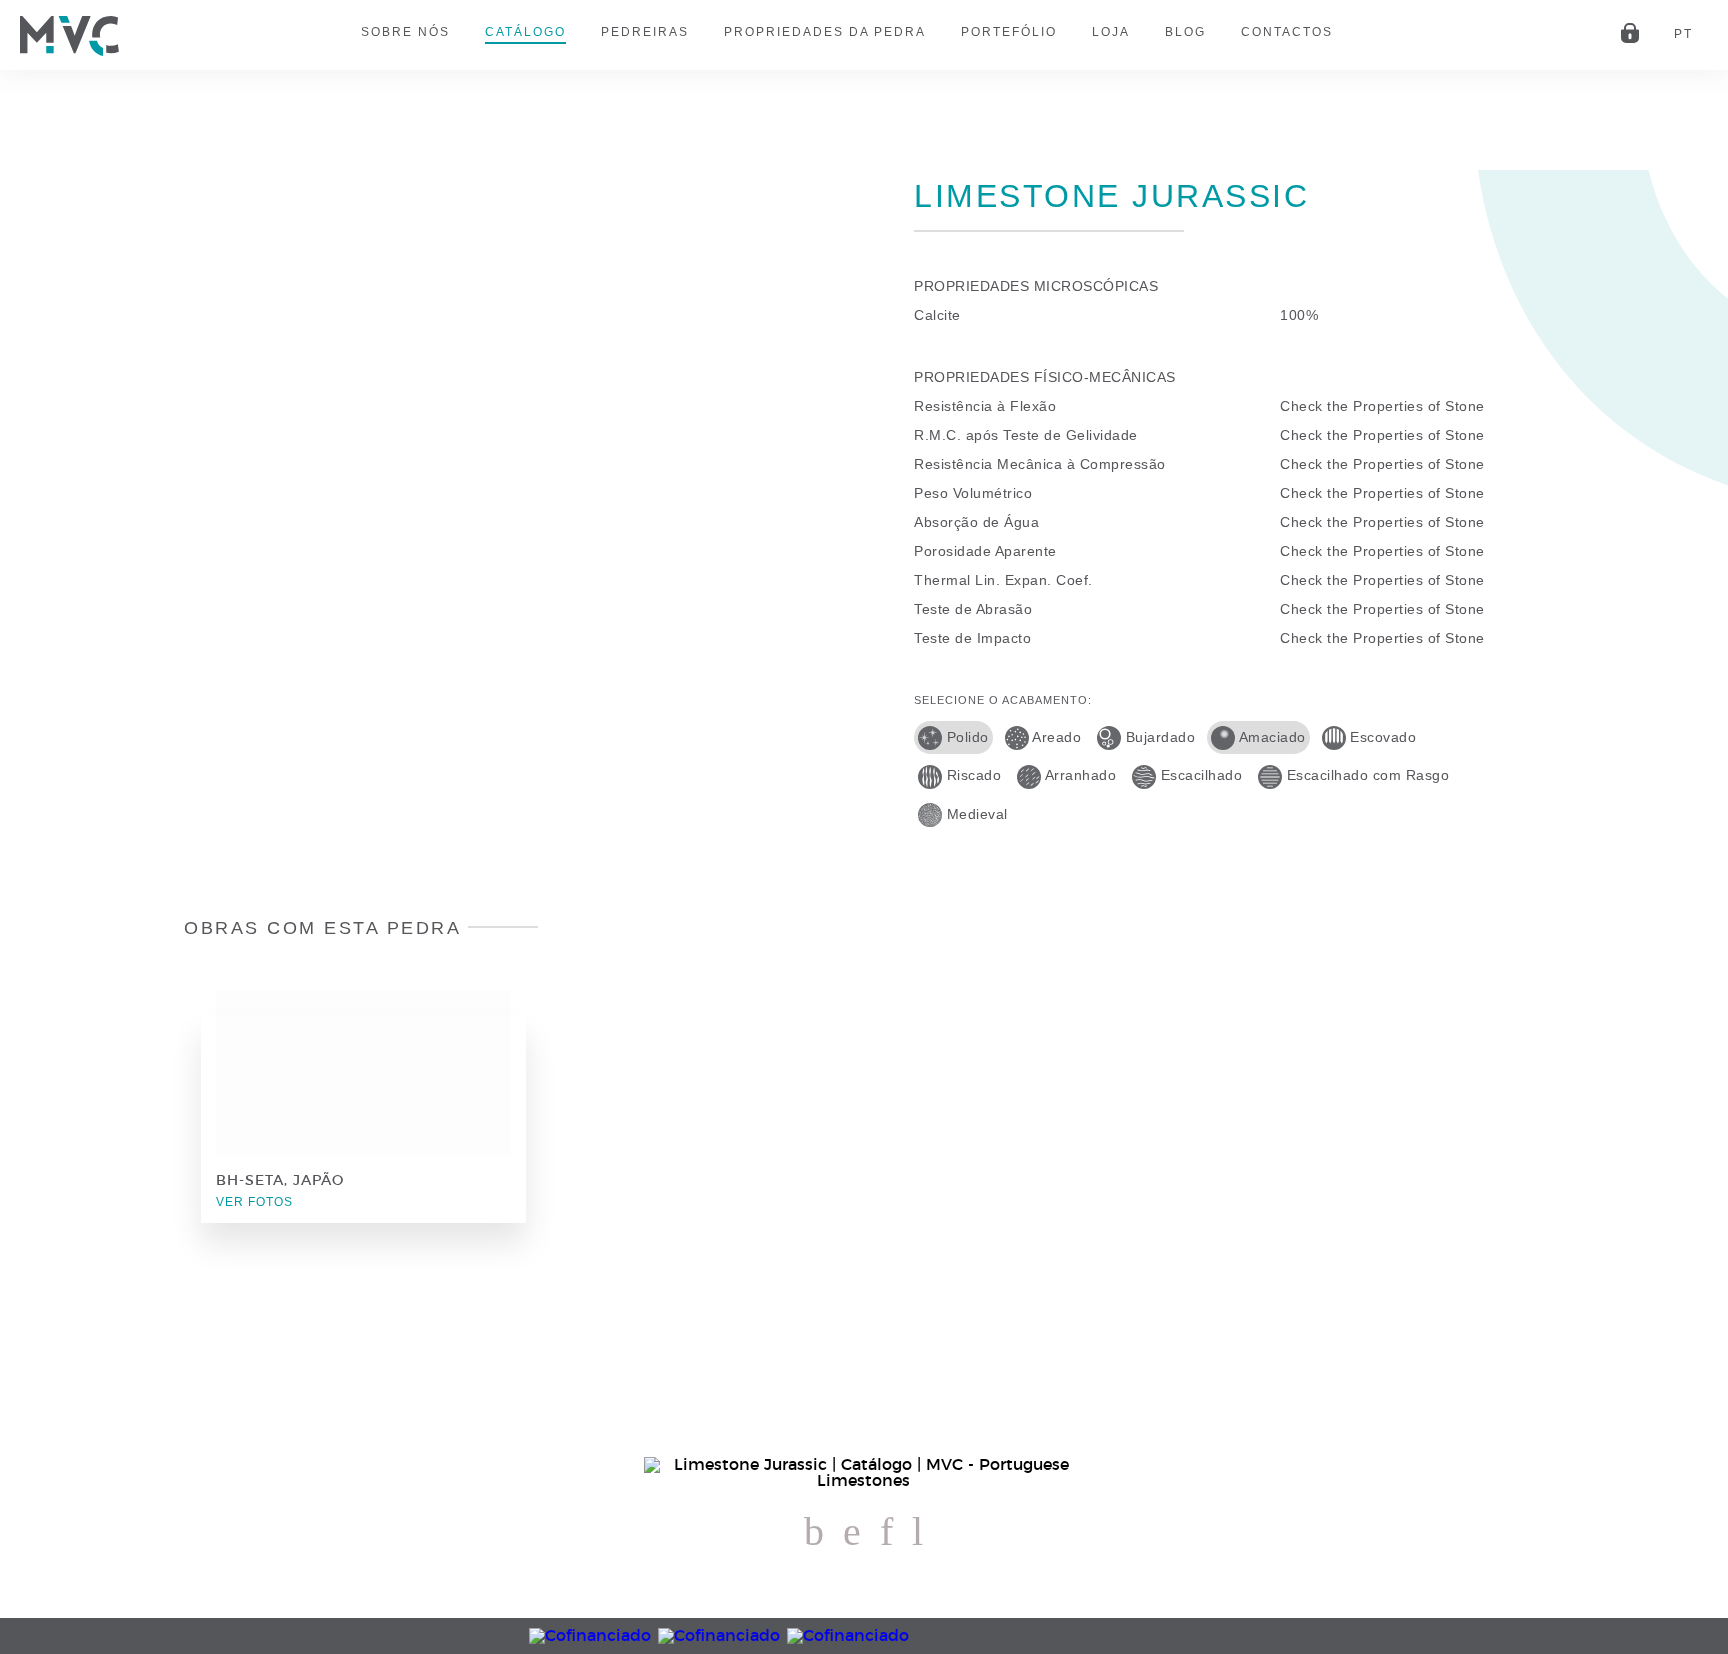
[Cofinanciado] (864, 1636)
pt (1683, 34)
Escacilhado (1199, 775)
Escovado (1381, 737)
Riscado (971, 775)
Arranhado (1078, 775)
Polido (965, 737)
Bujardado (1158, 737)
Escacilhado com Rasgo (1365, 775)
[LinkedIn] (886, 1533)
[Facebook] (814, 1533)
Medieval (975, 814)
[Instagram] (852, 1533)
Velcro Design (1694, 1568)
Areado (1055, 737)
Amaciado (1270, 737)
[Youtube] (917, 1533)
